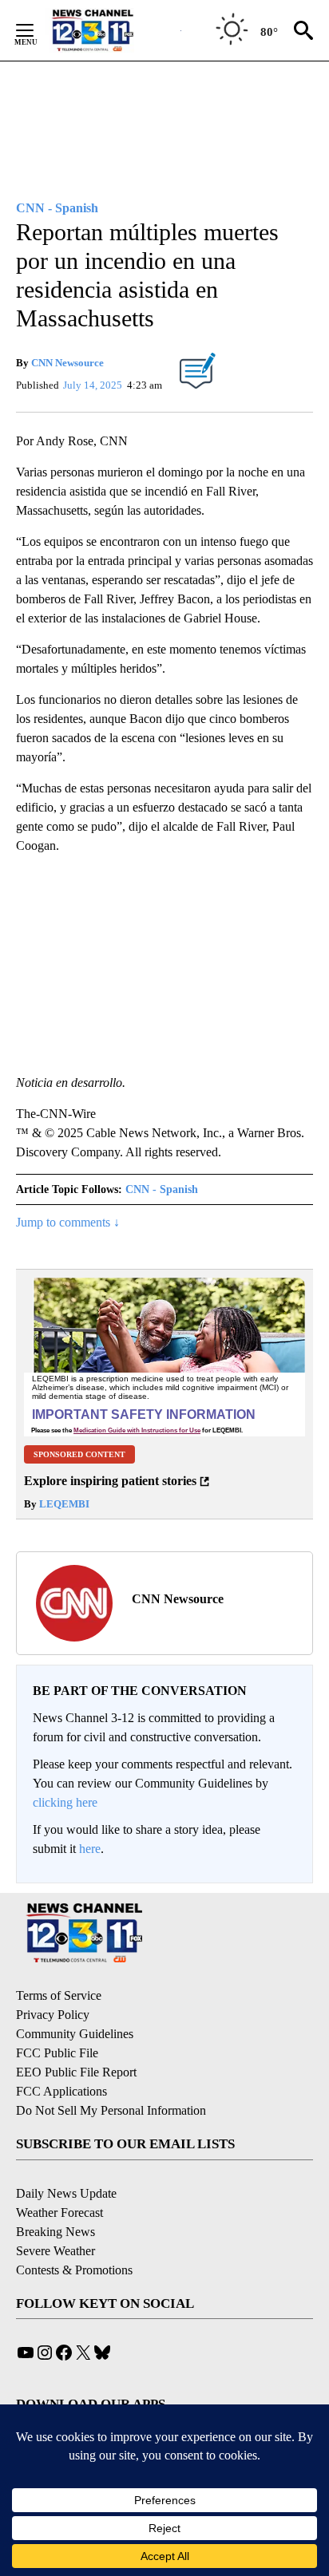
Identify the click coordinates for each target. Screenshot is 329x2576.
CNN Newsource (67, 363)
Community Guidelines (75, 2034)
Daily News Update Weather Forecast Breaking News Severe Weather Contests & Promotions (74, 2232)
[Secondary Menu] (37, 30)
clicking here (65, 1802)
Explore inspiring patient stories (110, 1481)
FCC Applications (61, 2091)
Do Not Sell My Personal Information (111, 2110)
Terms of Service (59, 1995)
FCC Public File (57, 2053)
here (90, 1849)
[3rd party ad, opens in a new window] (164, 1357)
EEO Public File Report (76, 2072)
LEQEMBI (63, 1504)
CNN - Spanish (162, 1189)
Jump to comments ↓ (68, 1222)
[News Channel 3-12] (113, 30)
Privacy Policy (53, 2015)
